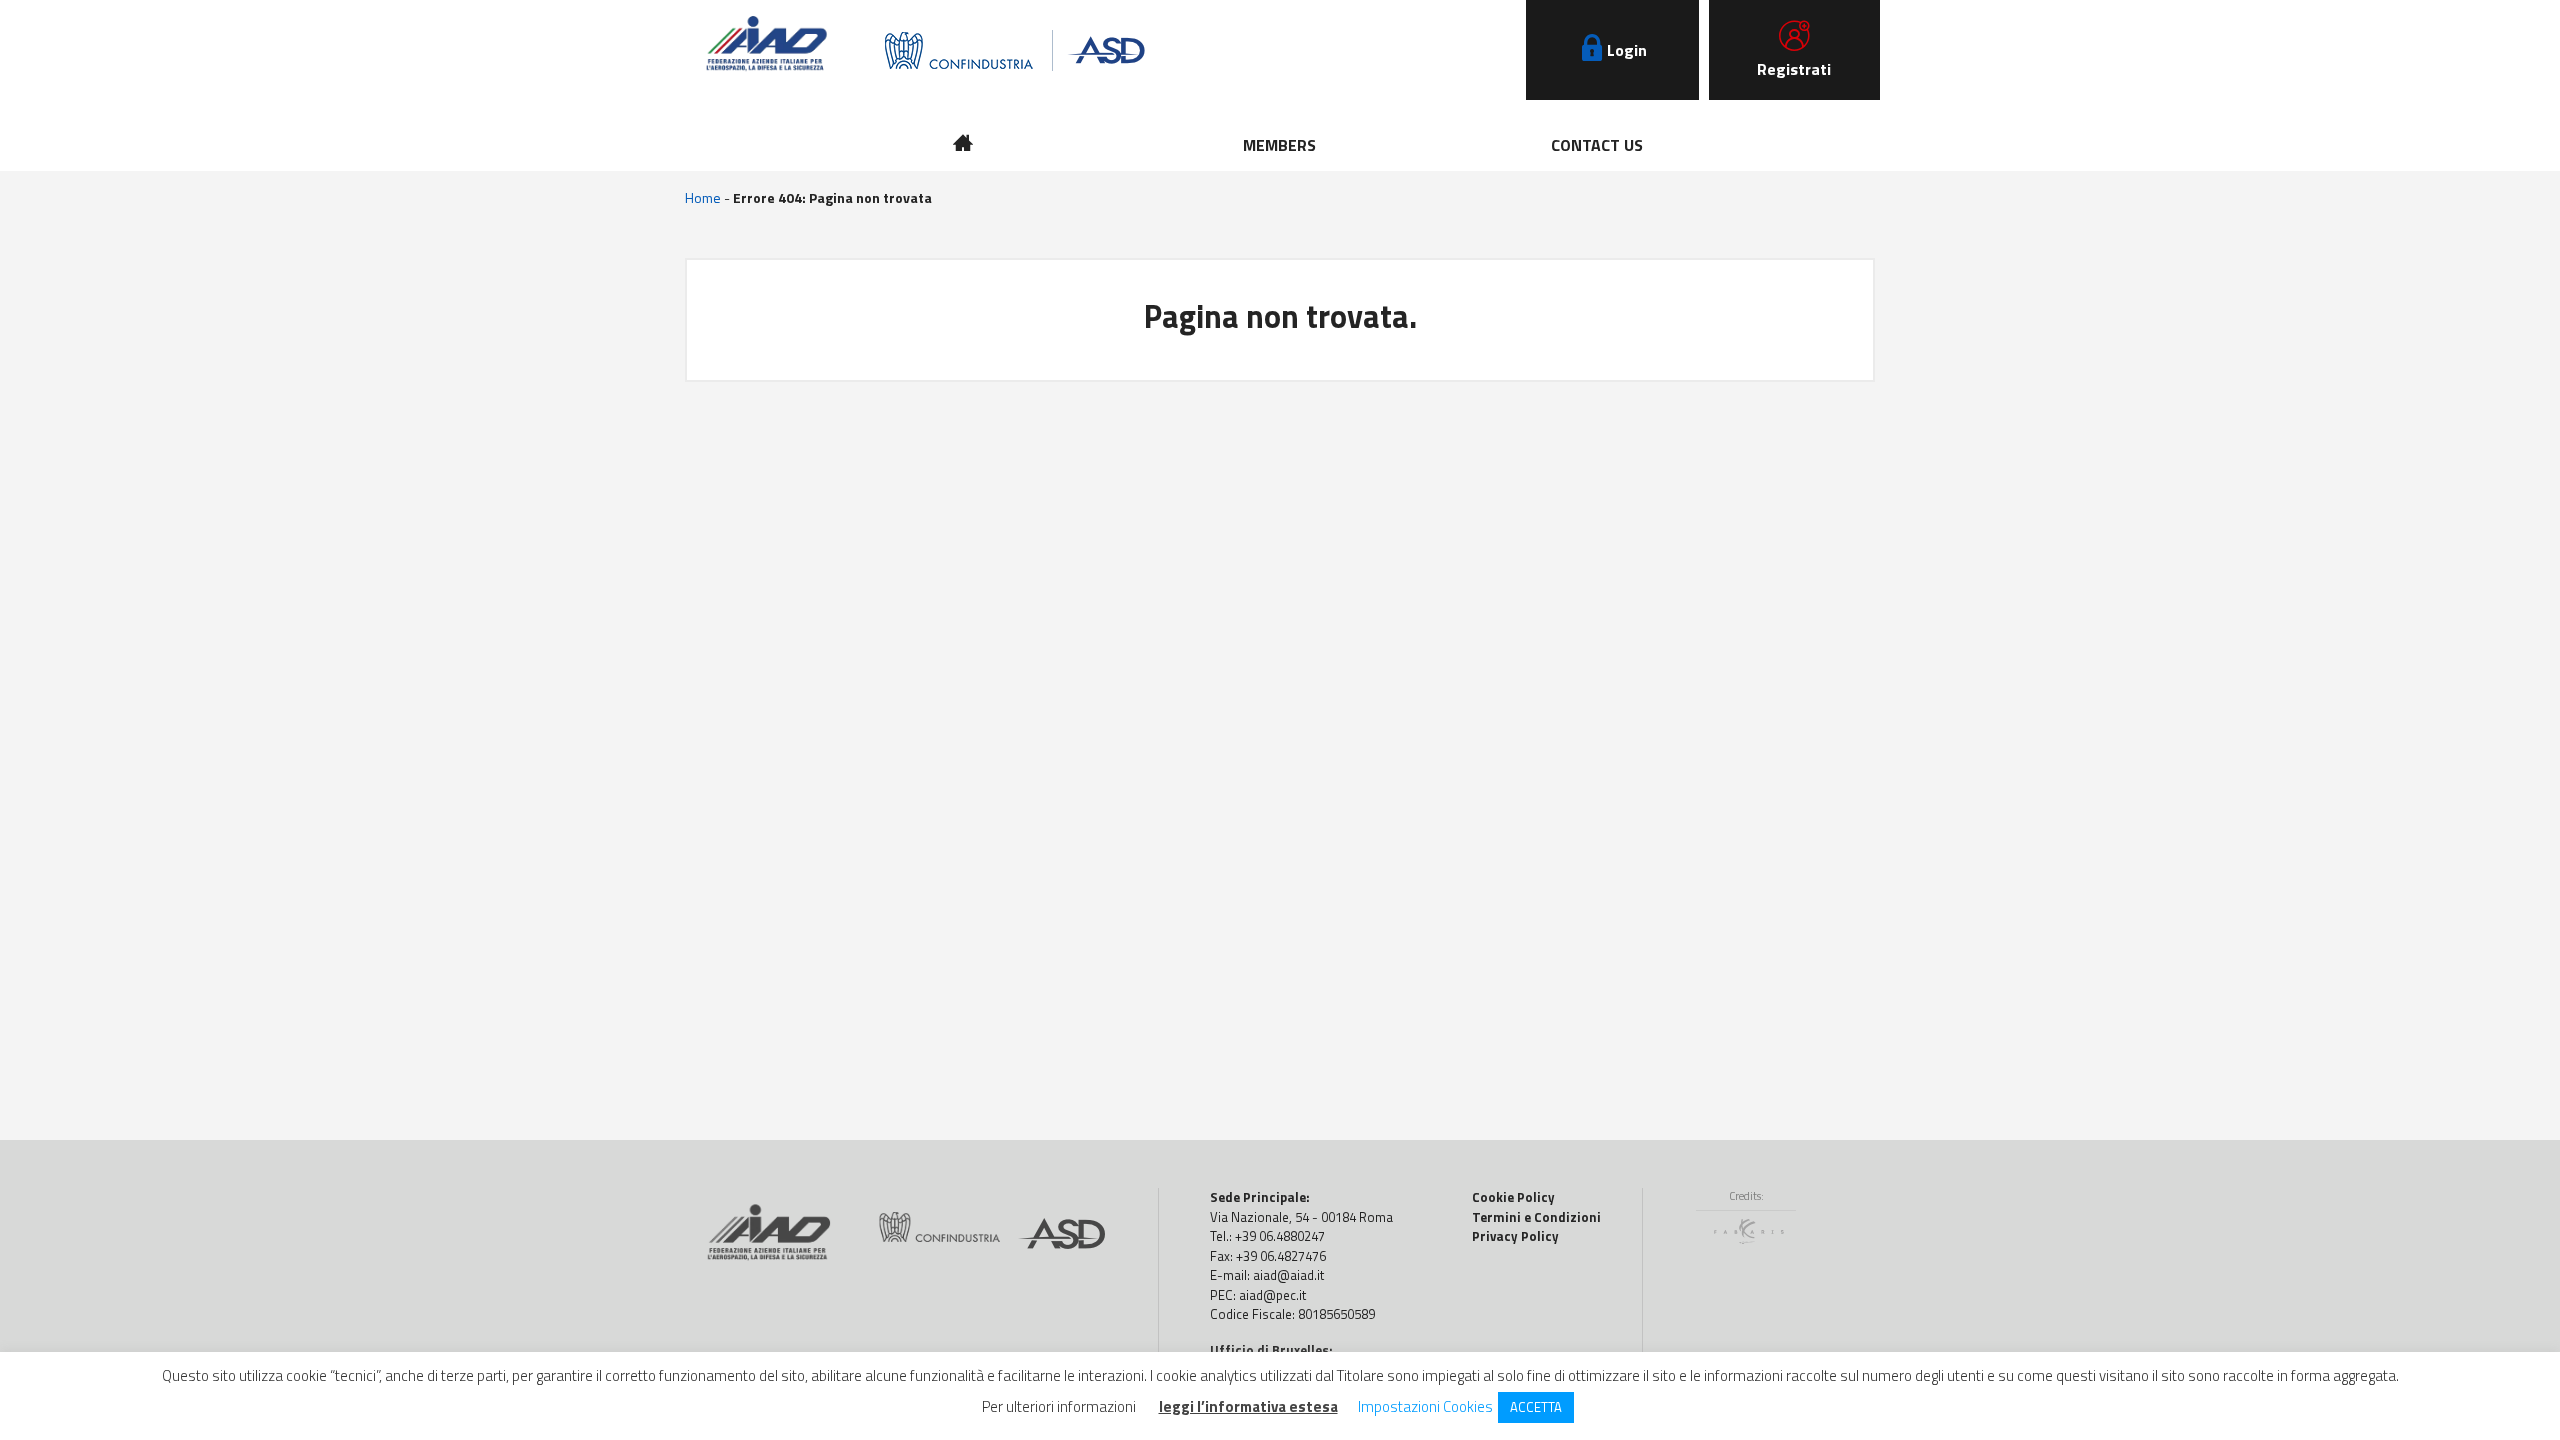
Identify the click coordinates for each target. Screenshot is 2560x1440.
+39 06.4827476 (1281, 1256)
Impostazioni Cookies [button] (1425, 1406)
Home (703, 197)
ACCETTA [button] (1536, 1407)
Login (1627, 50)
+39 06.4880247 (1280, 1236)
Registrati (1794, 69)
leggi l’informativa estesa (1248, 1407)
